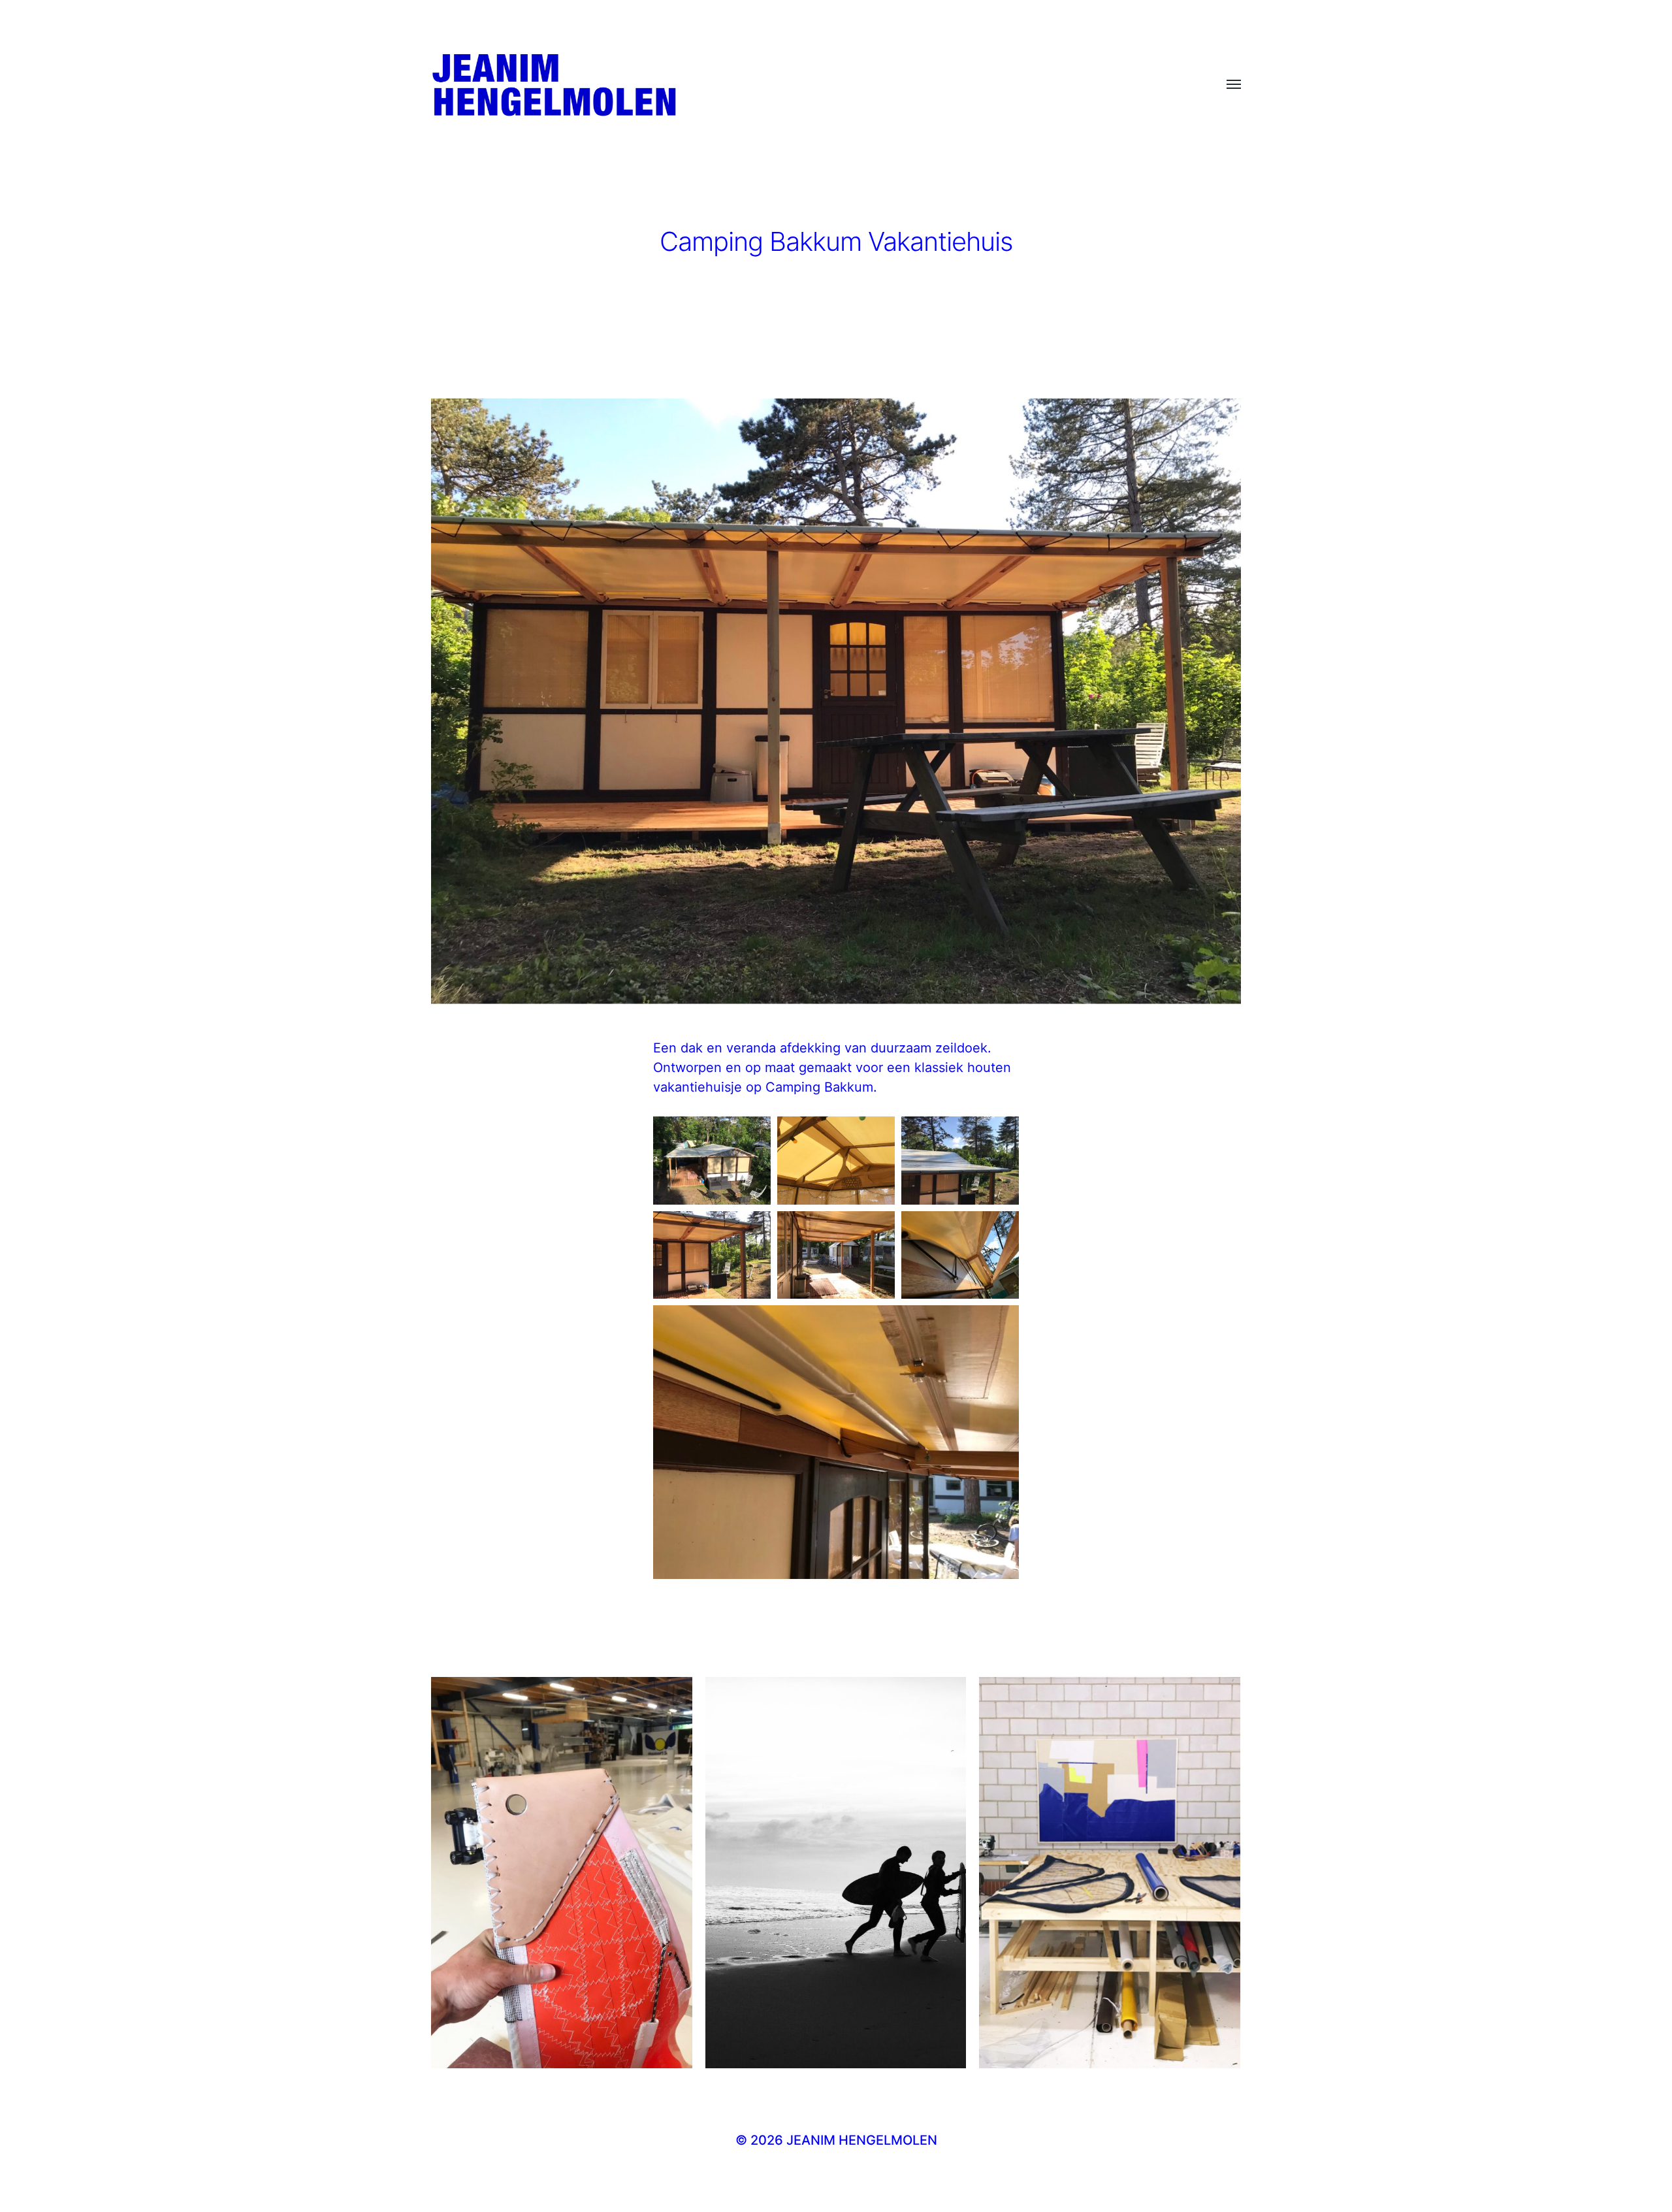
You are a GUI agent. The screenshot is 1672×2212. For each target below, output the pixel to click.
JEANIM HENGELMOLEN (862, 2140)
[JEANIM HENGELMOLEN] (810, 85)
